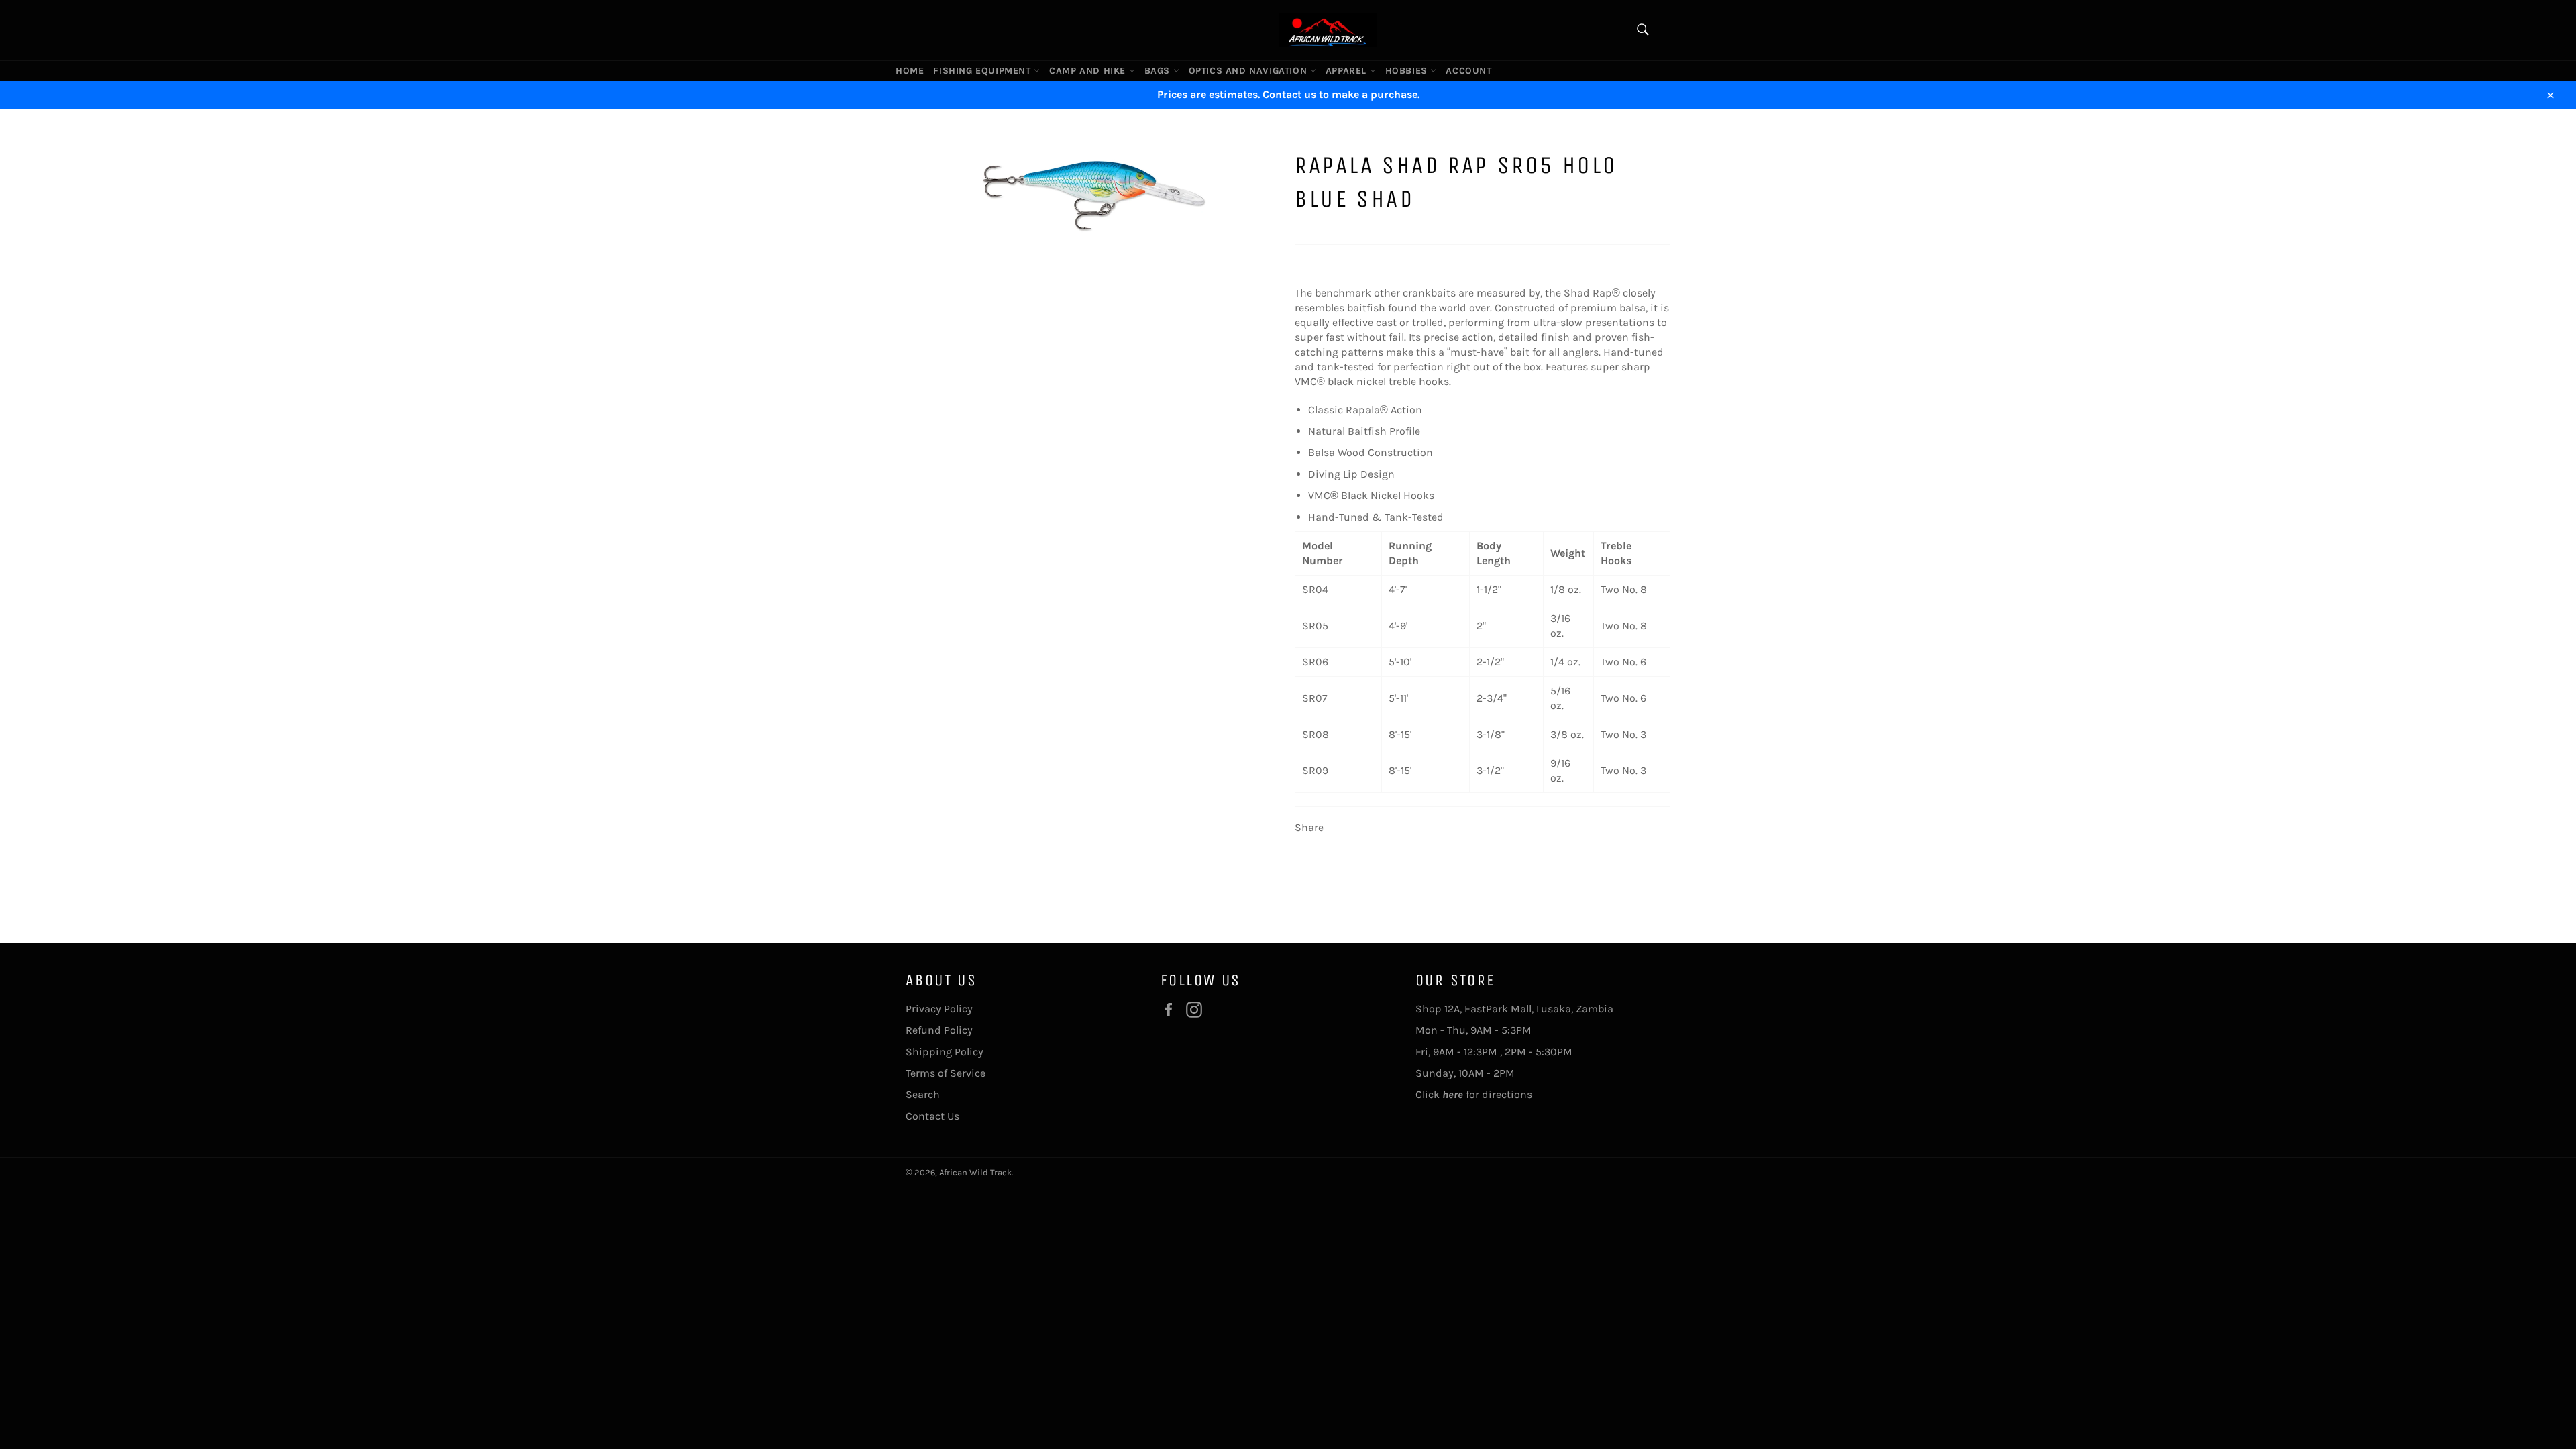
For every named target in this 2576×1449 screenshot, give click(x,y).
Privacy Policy (939, 1009)
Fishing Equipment (983, 71)
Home (910, 71)
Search (923, 1094)
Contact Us (932, 1116)
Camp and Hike (1089, 71)
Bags (1159, 71)
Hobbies (1408, 71)
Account (1468, 71)
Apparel (1348, 71)
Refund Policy (939, 1030)
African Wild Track (975, 1172)
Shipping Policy (945, 1052)
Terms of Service (946, 1073)
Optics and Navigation (1249, 71)
